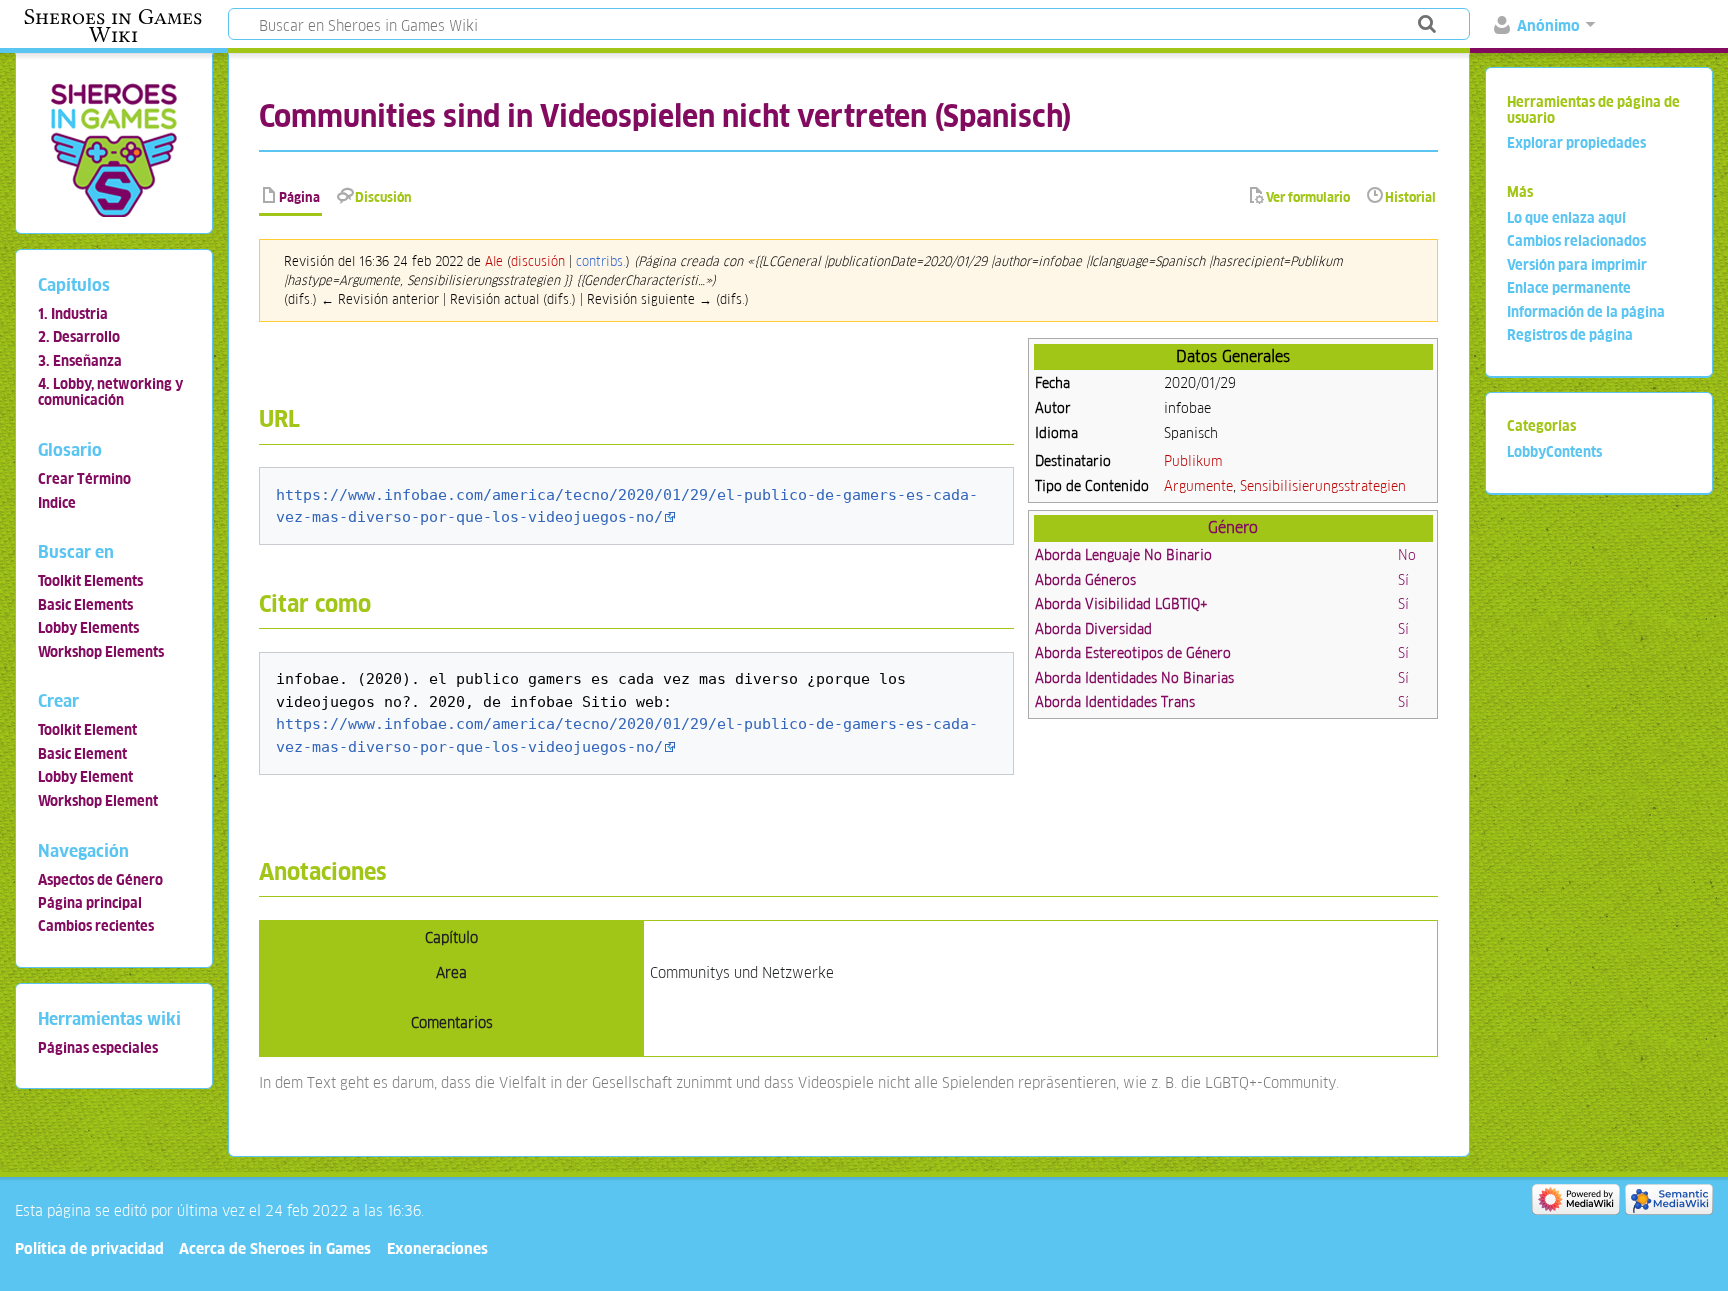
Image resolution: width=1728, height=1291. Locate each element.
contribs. (601, 261)
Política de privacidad (89, 1248)
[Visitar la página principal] (113, 149)
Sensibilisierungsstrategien (1323, 486)
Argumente (1198, 486)
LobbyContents (1554, 452)
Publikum (1193, 461)
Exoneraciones (437, 1248)
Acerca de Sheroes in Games (275, 1248)
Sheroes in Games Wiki (113, 26)
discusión (538, 261)
